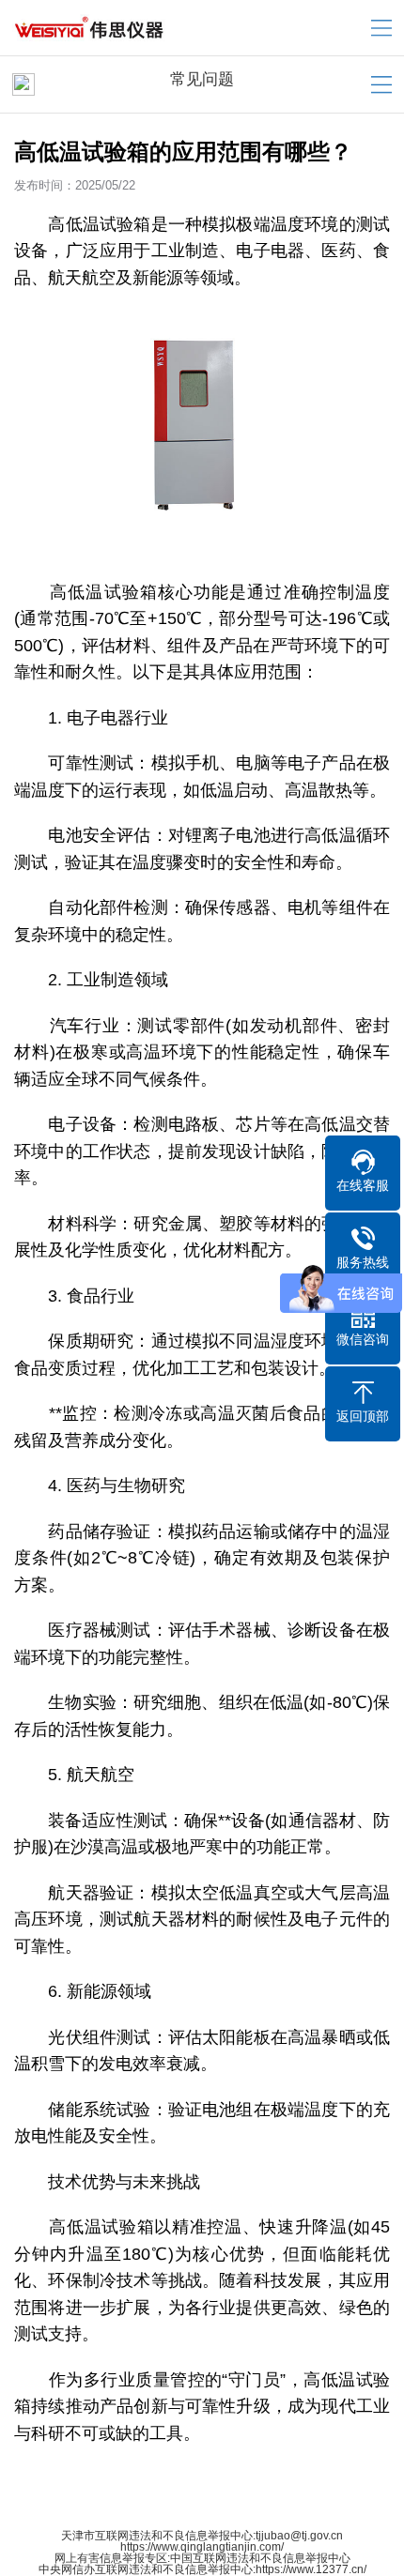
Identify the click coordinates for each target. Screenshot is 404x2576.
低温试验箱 (113, 592)
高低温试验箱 (99, 224)
